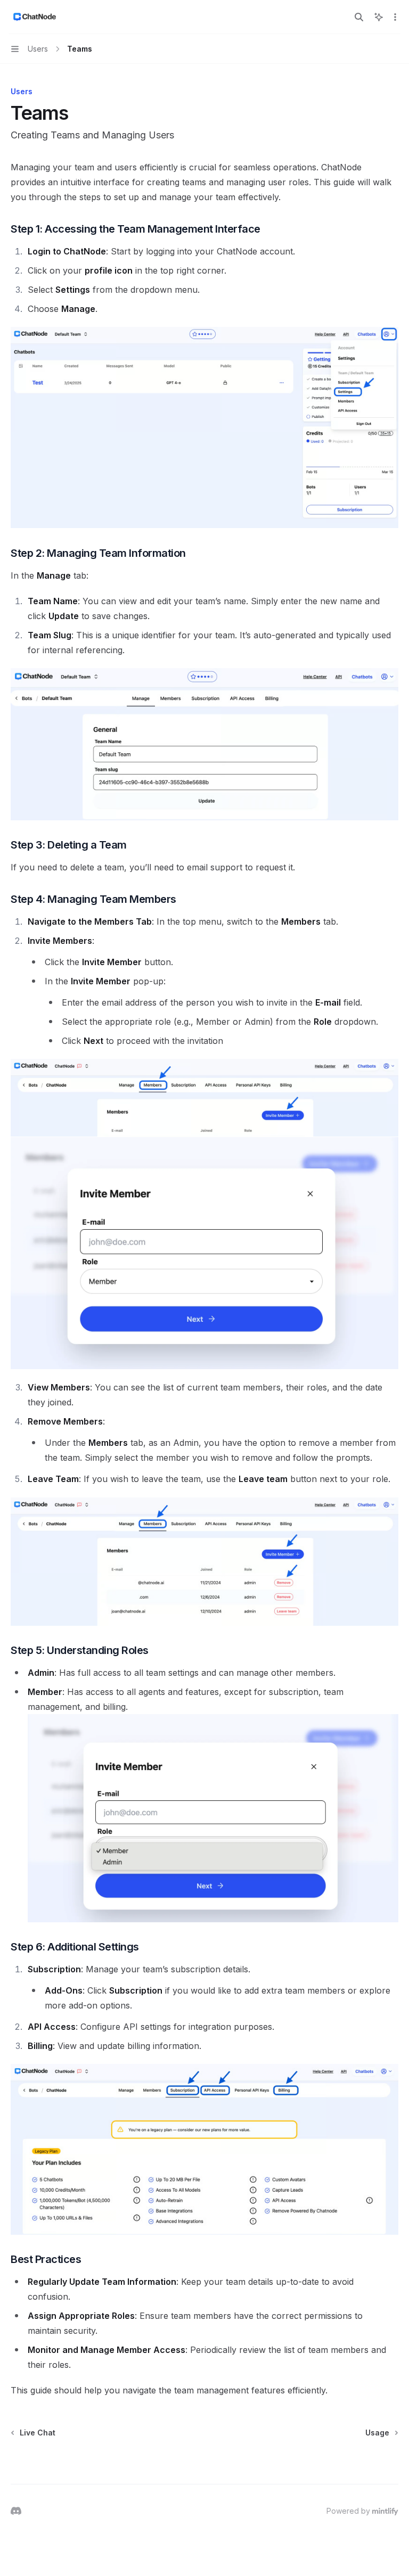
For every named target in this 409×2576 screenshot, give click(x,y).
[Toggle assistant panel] (379, 17)
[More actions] (395, 17)
